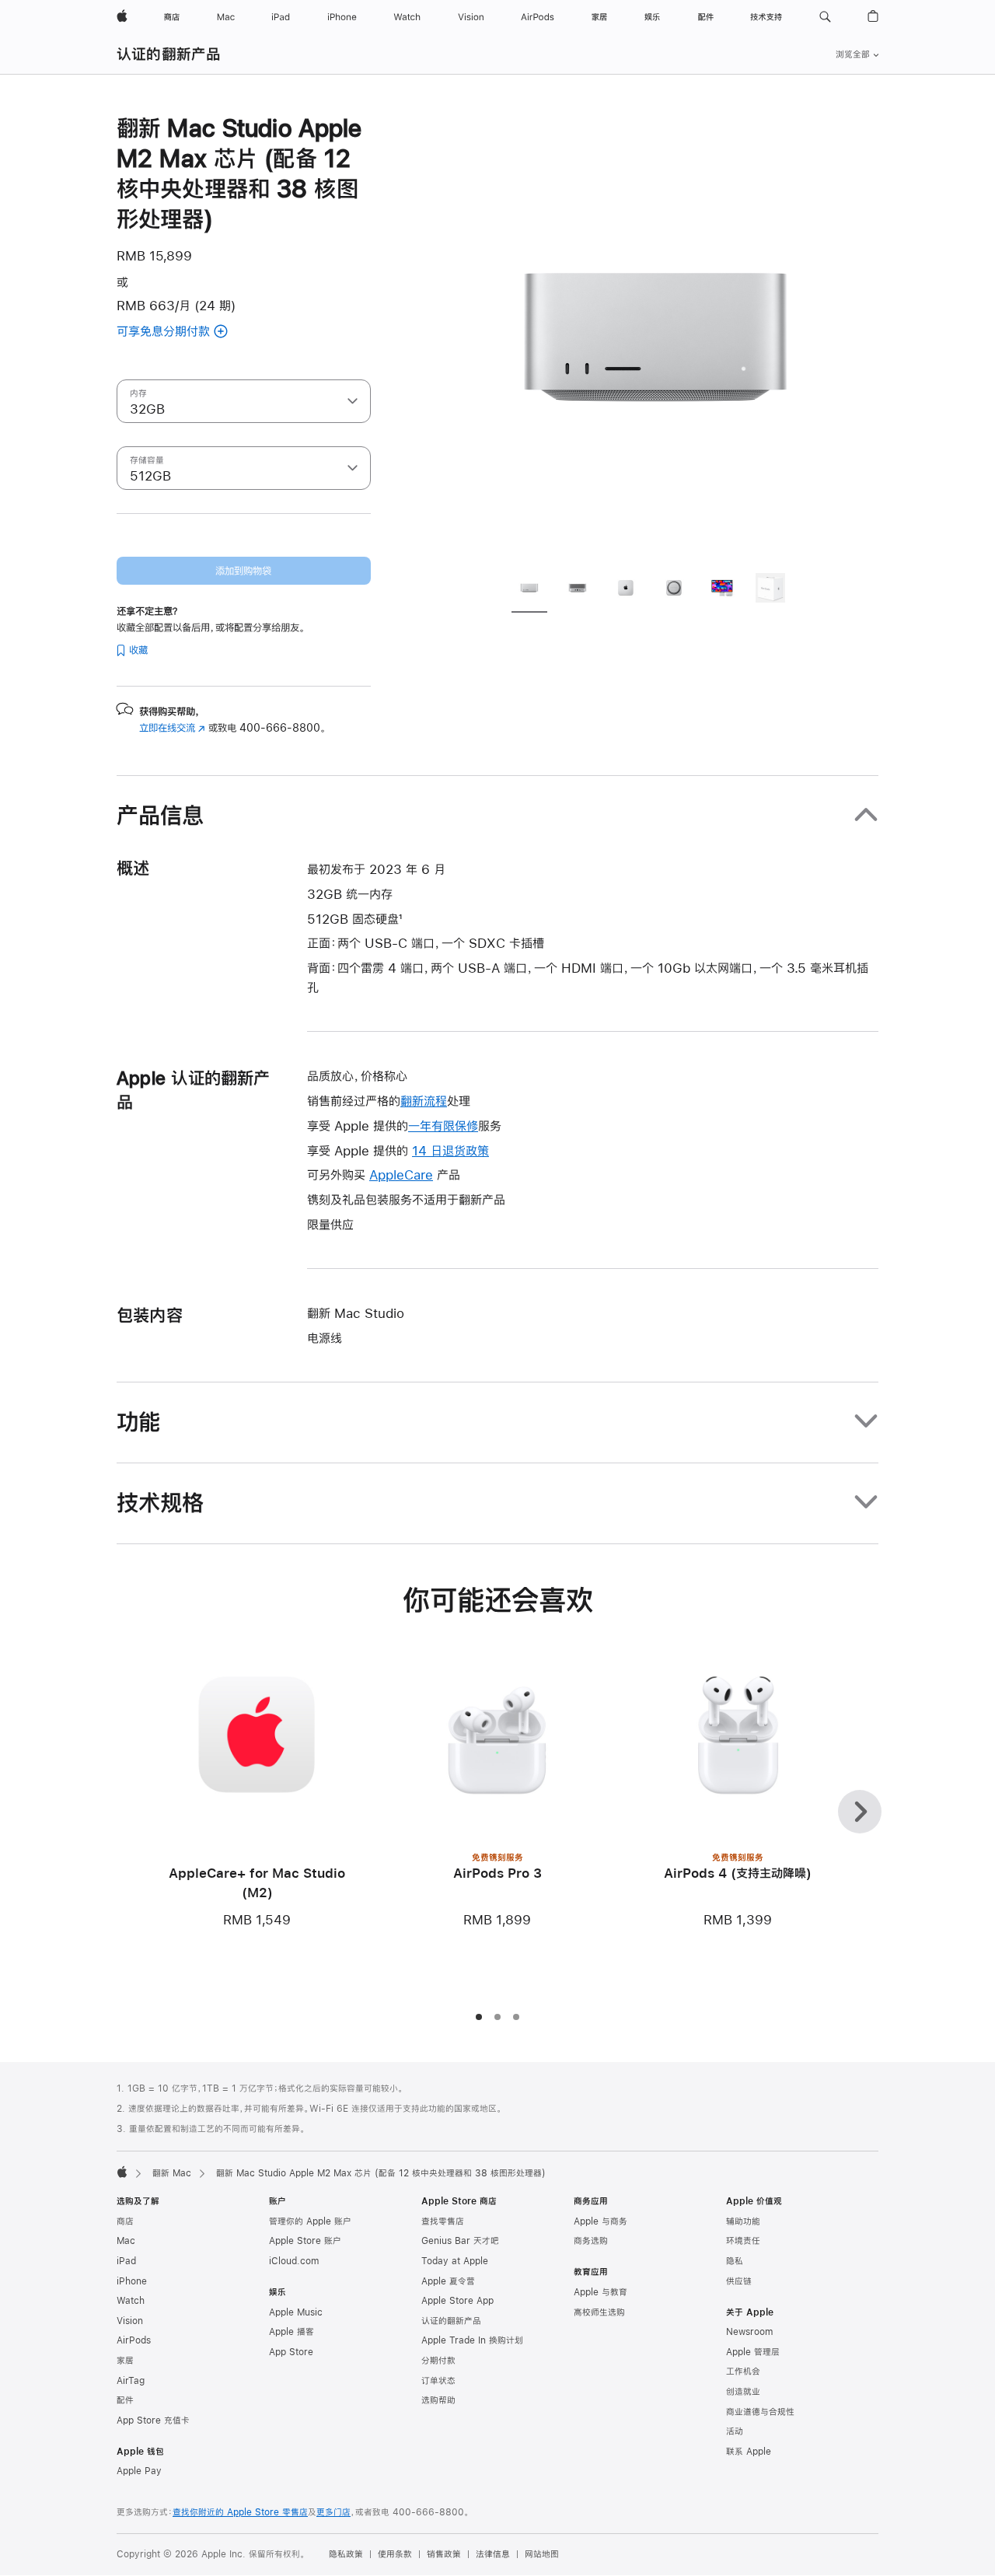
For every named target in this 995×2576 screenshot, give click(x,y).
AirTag (131, 2381)
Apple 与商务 (600, 2221)
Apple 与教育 (600, 2292)
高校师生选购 (599, 2312)
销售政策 (444, 2554)
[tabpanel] (656, 336)
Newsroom (749, 2332)
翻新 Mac (172, 2173)
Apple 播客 (292, 2332)
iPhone (132, 2281)
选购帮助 (438, 2400)
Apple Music (296, 2312)
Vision (130, 2321)
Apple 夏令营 (448, 2281)
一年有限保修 (443, 1125)
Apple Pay (139, 2471)
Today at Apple (455, 2261)
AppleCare (401, 1174)
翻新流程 (424, 1101)
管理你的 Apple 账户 (310, 2221)
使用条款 (395, 2554)
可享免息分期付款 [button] (183, 332)
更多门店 (333, 2512)
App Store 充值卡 (153, 2420)
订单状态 (438, 2381)
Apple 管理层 (753, 2352)
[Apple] (122, 2172)
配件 (125, 2400)
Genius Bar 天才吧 (460, 2241)
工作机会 (743, 2372)
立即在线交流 (172, 728)
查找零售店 (443, 2221)
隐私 (735, 2261)
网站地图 (542, 2554)
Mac (126, 2241)
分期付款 (438, 2361)
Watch (131, 2301)
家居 (125, 2361)
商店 (125, 2221)
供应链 (739, 2281)
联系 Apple (749, 2452)
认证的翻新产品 (169, 54)
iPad (126, 2261)
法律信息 (493, 2554)
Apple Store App (457, 2301)
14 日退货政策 (450, 1150)
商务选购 (591, 2241)
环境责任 (743, 2241)
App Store (291, 2352)
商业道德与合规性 (760, 2412)
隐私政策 (346, 2554)
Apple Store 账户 (305, 2241)
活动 (735, 2431)
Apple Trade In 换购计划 (472, 2340)
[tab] (529, 590)
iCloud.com (294, 2261)
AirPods (134, 2340)
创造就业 (743, 2392)
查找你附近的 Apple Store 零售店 (240, 2512)
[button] (825, 17)
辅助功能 (743, 2221)
